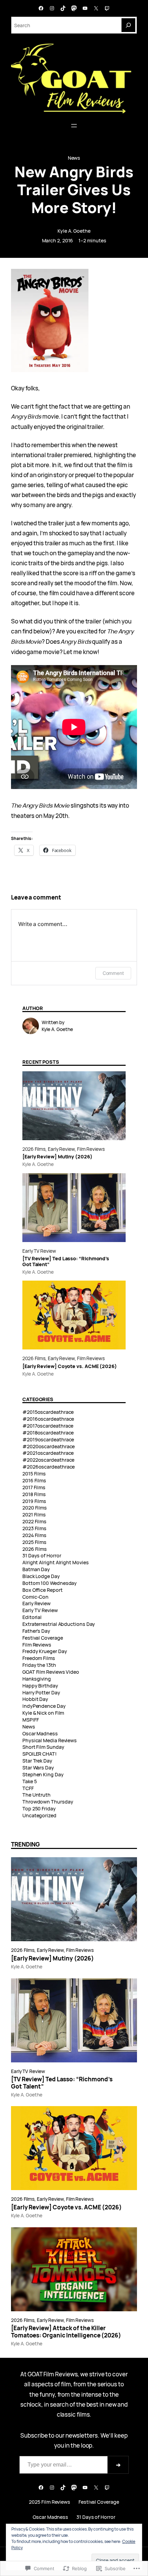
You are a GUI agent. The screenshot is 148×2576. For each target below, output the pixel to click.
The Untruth (36, 1795)
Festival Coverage (43, 1638)
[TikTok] (63, 8)
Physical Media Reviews (50, 1740)
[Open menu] (74, 126)
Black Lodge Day (41, 1576)
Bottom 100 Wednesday (50, 1583)
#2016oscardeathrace (48, 1419)
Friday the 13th (39, 1665)
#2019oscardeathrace (48, 1439)
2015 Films (34, 1474)
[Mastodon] (74, 8)
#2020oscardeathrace (49, 1446)
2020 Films (35, 1508)
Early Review (61, 1149)
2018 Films (34, 1494)
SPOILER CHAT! (40, 1754)
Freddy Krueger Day (45, 1651)
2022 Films (34, 1521)
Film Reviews (91, 1149)
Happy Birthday (40, 1686)
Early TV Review (39, 1251)
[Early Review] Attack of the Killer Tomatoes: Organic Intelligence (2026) (66, 2332)
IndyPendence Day (44, 1706)
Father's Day (36, 1631)
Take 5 (30, 1781)
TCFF (28, 1788)
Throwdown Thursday (48, 1802)
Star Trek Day (37, 1761)
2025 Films (34, 1542)
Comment (113, 973)
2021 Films (34, 1515)
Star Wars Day (38, 1768)
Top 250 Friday (39, 1809)
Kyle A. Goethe (74, 231)
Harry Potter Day (41, 1692)
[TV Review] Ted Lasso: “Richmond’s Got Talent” (66, 1261)
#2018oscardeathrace (48, 1433)
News (74, 158)
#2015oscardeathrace (48, 1412)
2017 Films (34, 1487)
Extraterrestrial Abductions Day (59, 1624)
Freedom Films (39, 1658)
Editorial (32, 1617)
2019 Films (34, 1501)
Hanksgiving (37, 1679)
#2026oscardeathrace (49, 1467)
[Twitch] (107, 8)
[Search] (128, 25)
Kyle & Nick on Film (43, 1713)
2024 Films (34, 1535)
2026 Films (34, 1149)
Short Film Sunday (43, 1747)
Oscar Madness (40, 1733)
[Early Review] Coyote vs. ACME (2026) (70, 1366)
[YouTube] (85, 8)
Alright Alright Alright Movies (55, 1562)
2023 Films (34, 1528)
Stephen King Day (43, 1774)
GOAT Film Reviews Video (51, 1672)
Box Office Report (43, 1590)
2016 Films (34, 1480)
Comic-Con (35, 1597)
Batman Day (36, 1569)
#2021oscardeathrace (48, 1453)
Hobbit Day (35, 1699)
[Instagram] (52, 8)
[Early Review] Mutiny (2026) (57, 1156)
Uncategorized (39, 1815)
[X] (96, 8)
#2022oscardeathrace (48, 1460)
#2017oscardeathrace (48, 1426)
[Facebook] (41, 8)
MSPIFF (31, 1720)
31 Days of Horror (42, 1555)
